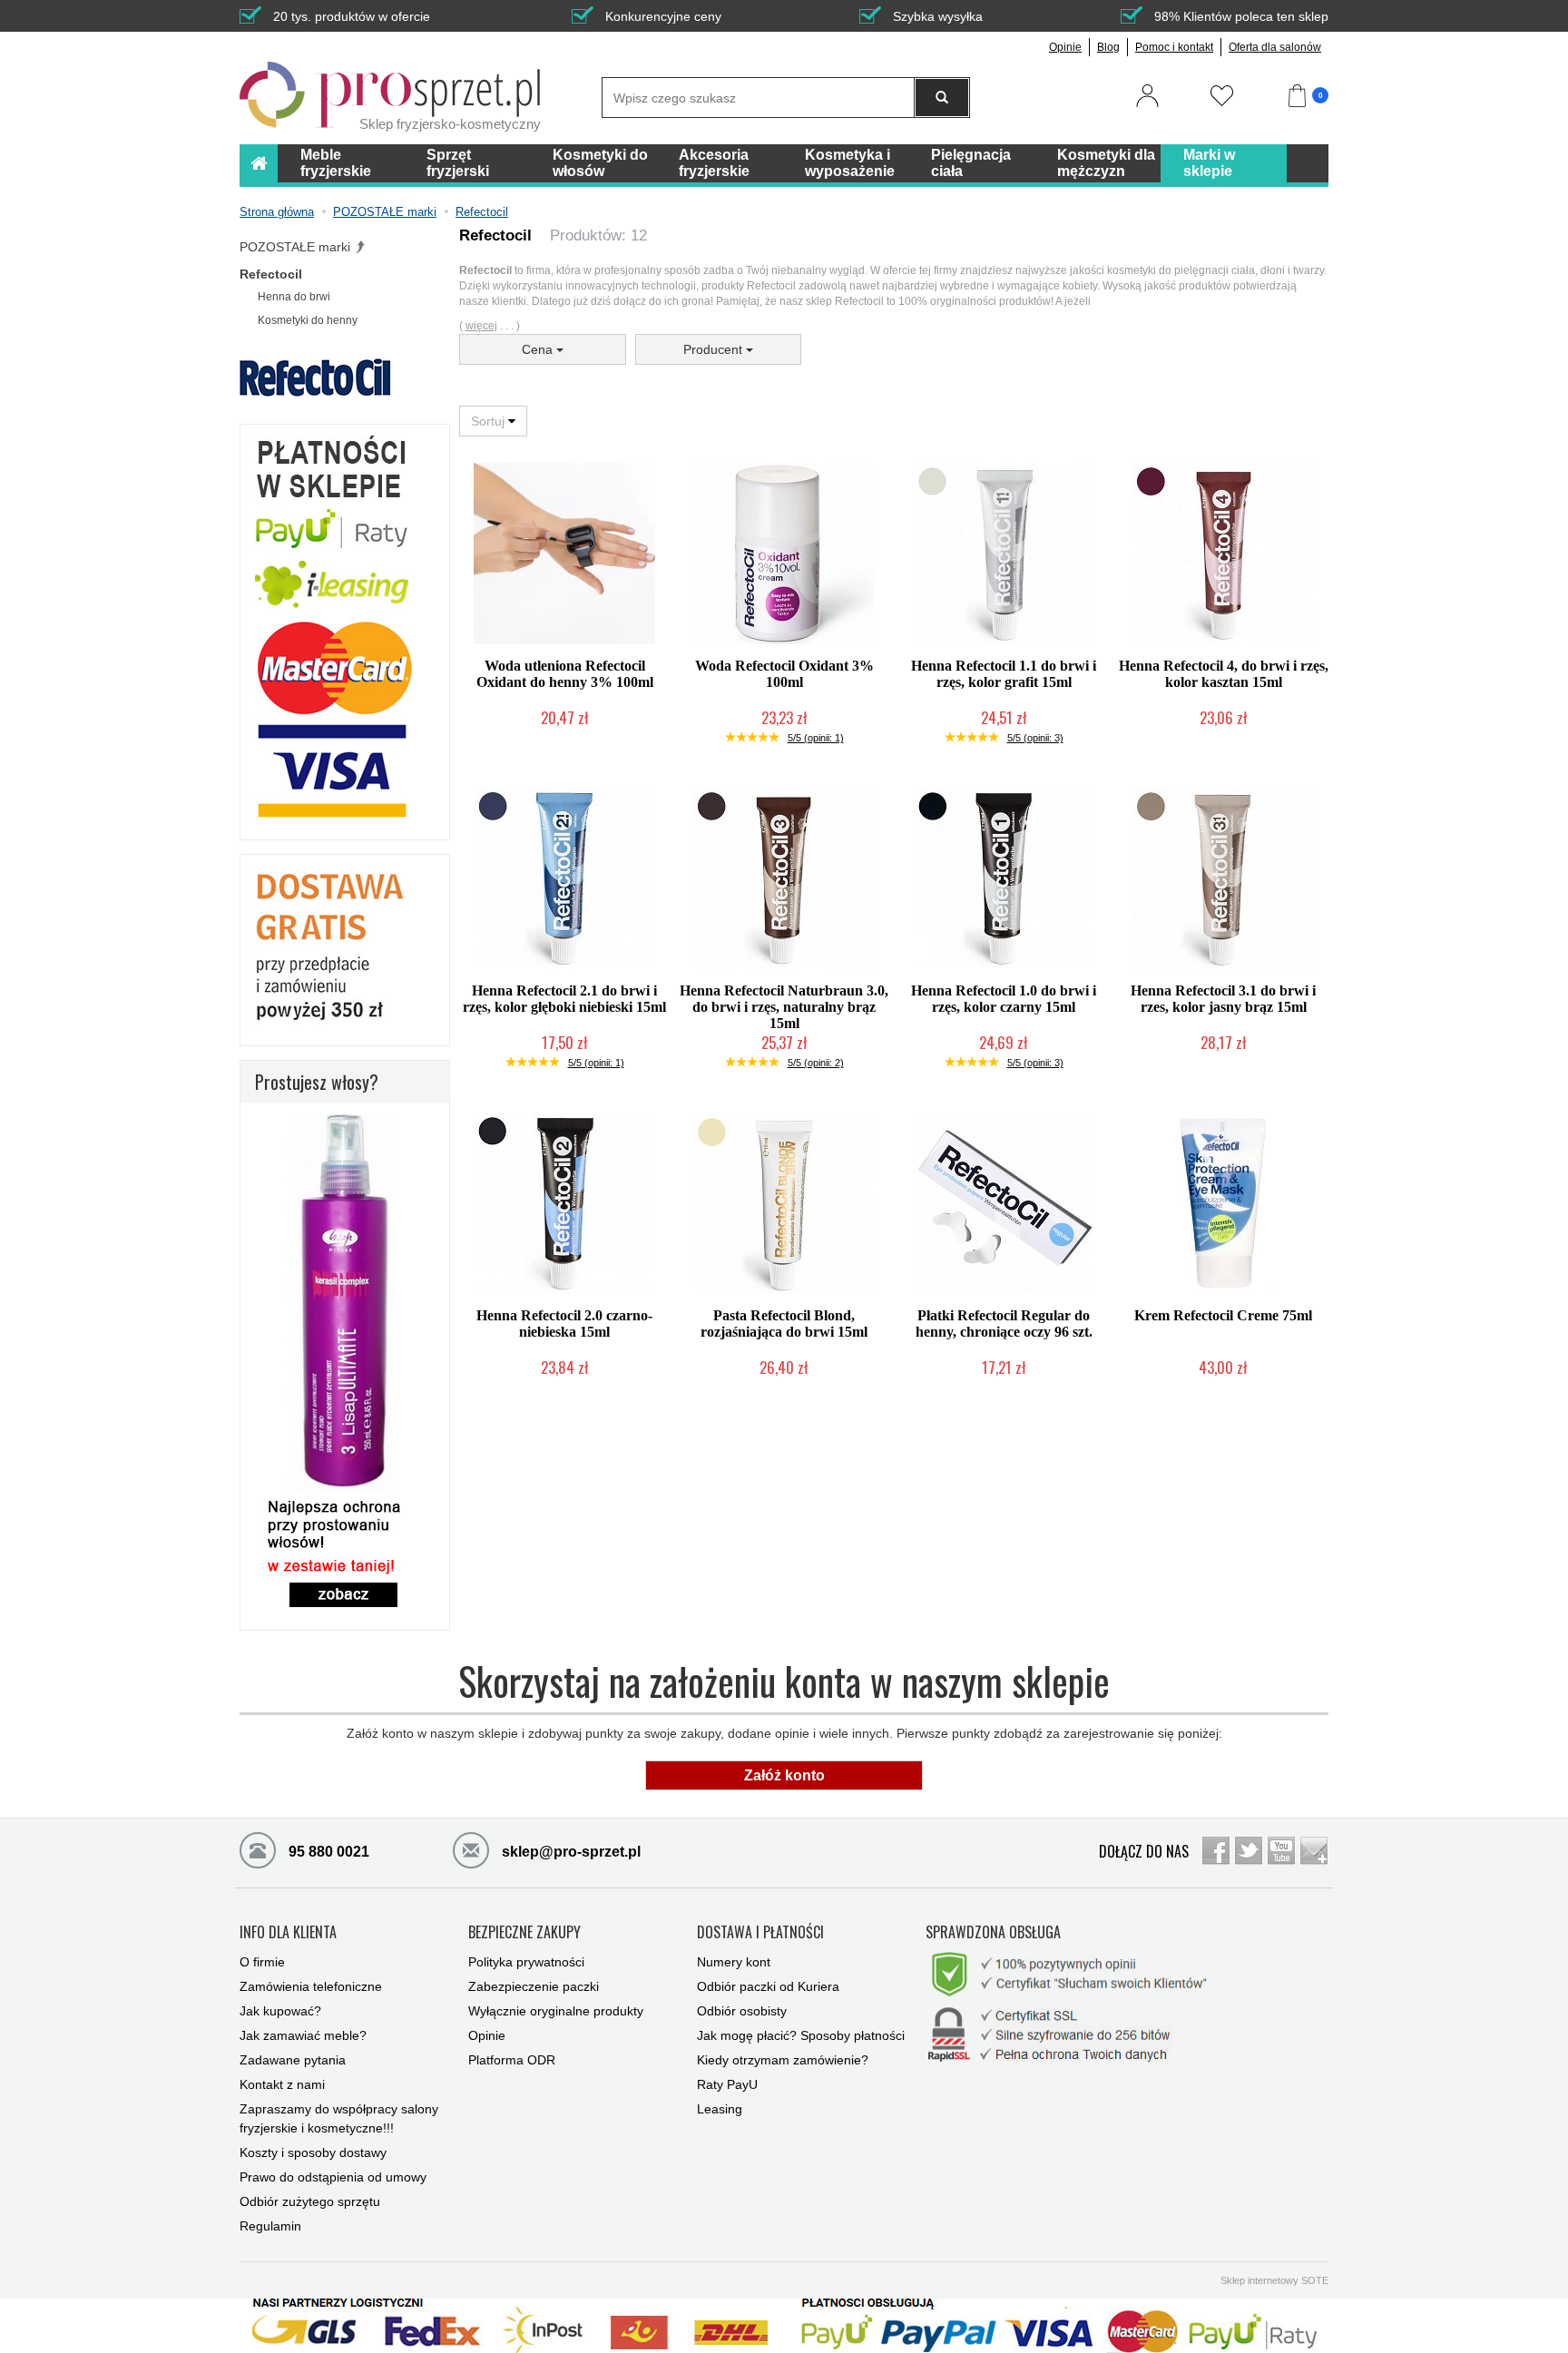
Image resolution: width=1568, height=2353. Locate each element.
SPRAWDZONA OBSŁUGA (993, 1933)
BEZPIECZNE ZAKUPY (524, 1933)
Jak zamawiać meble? (303, 2035)
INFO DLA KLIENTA (288, 1933)
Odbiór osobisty (742, 2011)
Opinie (1065, 47)
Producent (715, 349)
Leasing (720, 2109)
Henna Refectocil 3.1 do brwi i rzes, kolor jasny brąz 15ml (1223, 999)
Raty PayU (727, 2084)
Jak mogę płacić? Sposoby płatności (801, 2035)
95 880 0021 (327, 1852)
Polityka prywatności (526, 1962)
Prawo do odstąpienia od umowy (333, 2177)
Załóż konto (784, 1775)
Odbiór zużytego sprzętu (310, 2201)
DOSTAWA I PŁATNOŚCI (760, 1933)
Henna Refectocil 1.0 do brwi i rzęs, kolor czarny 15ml (1004, 999)
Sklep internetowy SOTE (1274, 2280)
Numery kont (734, 1962)
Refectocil (271, 274)
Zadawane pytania (293, 2060)
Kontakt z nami (282, 2084)
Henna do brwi (294, 297)
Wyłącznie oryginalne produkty (556, 2011)
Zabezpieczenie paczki (534, 1986)
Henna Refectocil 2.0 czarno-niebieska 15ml (564, 1324)
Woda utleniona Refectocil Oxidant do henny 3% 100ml (565, 674)
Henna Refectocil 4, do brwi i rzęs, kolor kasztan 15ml (1224, 674)
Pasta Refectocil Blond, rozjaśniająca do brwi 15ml (784, 1324)
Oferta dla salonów (1275, 47)
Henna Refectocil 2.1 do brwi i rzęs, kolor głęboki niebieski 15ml (564, 999)
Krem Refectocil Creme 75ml (1223, 1315)
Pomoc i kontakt (1174, 47)
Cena (539, 349)
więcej (481, 326)
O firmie (262, 1962)
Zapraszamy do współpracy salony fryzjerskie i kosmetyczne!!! (339, 2118)
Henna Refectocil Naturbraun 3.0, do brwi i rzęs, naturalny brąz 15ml (784, 1007)
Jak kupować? (280, 2011)
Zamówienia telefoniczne (311, 1986)
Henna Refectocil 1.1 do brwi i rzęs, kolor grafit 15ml (1004, 674)
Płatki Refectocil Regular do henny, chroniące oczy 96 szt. (1004, 1324)
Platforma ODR (512, 2060)
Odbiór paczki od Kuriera (768, 1986)
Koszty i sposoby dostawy (313, 2152)
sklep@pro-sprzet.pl (569, 1852)
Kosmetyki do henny (308, 320)
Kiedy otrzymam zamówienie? (783, 2060)
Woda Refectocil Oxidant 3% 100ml (784, 674)
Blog (1108, 47)
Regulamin (270, 2226)
